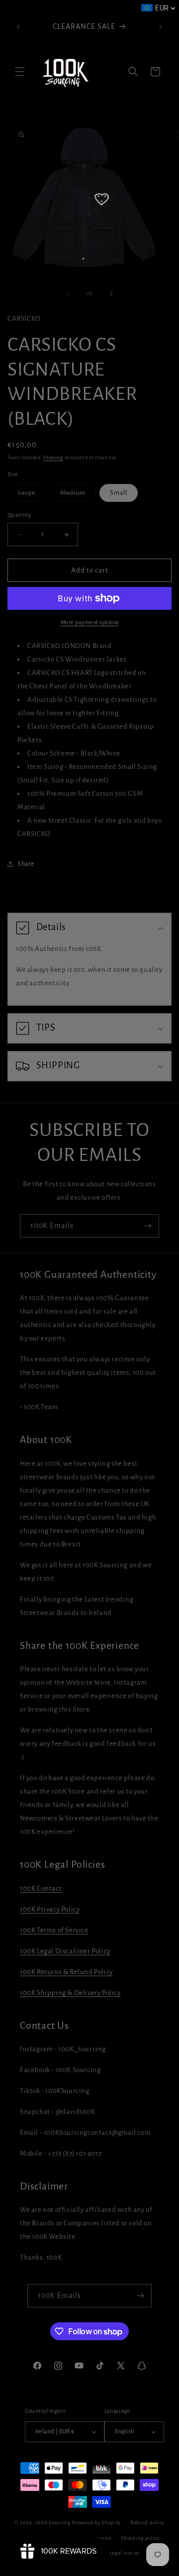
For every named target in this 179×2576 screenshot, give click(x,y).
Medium (78, 495)
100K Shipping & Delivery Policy (70, 1993)
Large (32, 495)
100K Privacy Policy (50, 1909)
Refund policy (147, 2523)
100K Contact (41, 1888)
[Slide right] (111, 293)
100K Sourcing (53, 2523)
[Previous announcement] (18, 27)
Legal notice (124, 2553)
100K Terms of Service (54, 1930)
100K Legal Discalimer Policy (65, 1951)
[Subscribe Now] (148, 1226)
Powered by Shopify (97, 2523)
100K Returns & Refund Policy (66, 1972)
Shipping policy (140, 2538)
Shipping (53, 458)
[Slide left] (68, 293)
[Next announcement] (161, 27)
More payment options (90, 622)
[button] (20, 72)
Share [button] (26, 864)
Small (119, 493)
